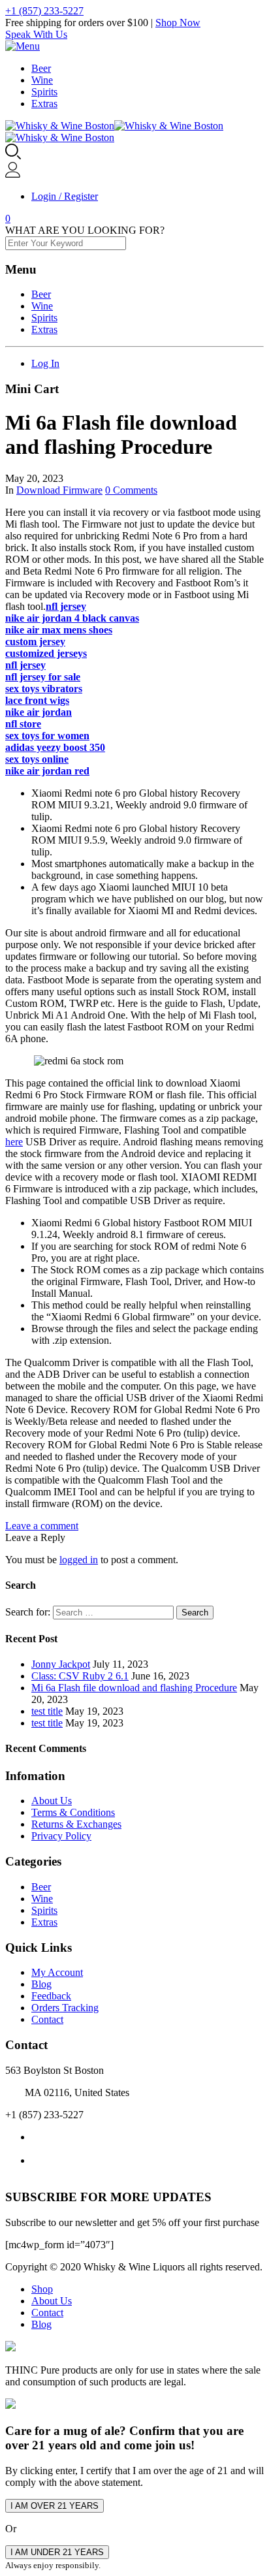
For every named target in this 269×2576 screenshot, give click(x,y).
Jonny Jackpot (61, 1664)
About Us (52, 1801)
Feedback (51, 1996)
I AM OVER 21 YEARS (55, 2506)
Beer (41, 68)
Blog (41, 1984)
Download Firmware (59, 490)
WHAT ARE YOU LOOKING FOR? (85, 230)
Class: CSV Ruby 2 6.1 (80, 1676)
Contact (47, 2019)
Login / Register (65, 196)
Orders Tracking (65, 2008)
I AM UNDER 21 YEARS (57, 2552)
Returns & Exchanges (76, 1824)
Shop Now (178, 23)
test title (47, 1711)
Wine (42, 80)
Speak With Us (36, 34)
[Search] (13, 156)
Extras (44, 103)
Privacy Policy (61, 1836)
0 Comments (131, 490)
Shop (42, 2289)
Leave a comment (42, 1526)
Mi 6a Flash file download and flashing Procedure (134, 1688)
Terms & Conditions (73, 1812)
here (14, 1142)
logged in (79, 1560)
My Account (57, 1972)
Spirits (44, 92)
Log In (45, 363)
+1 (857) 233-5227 (44, 11)
